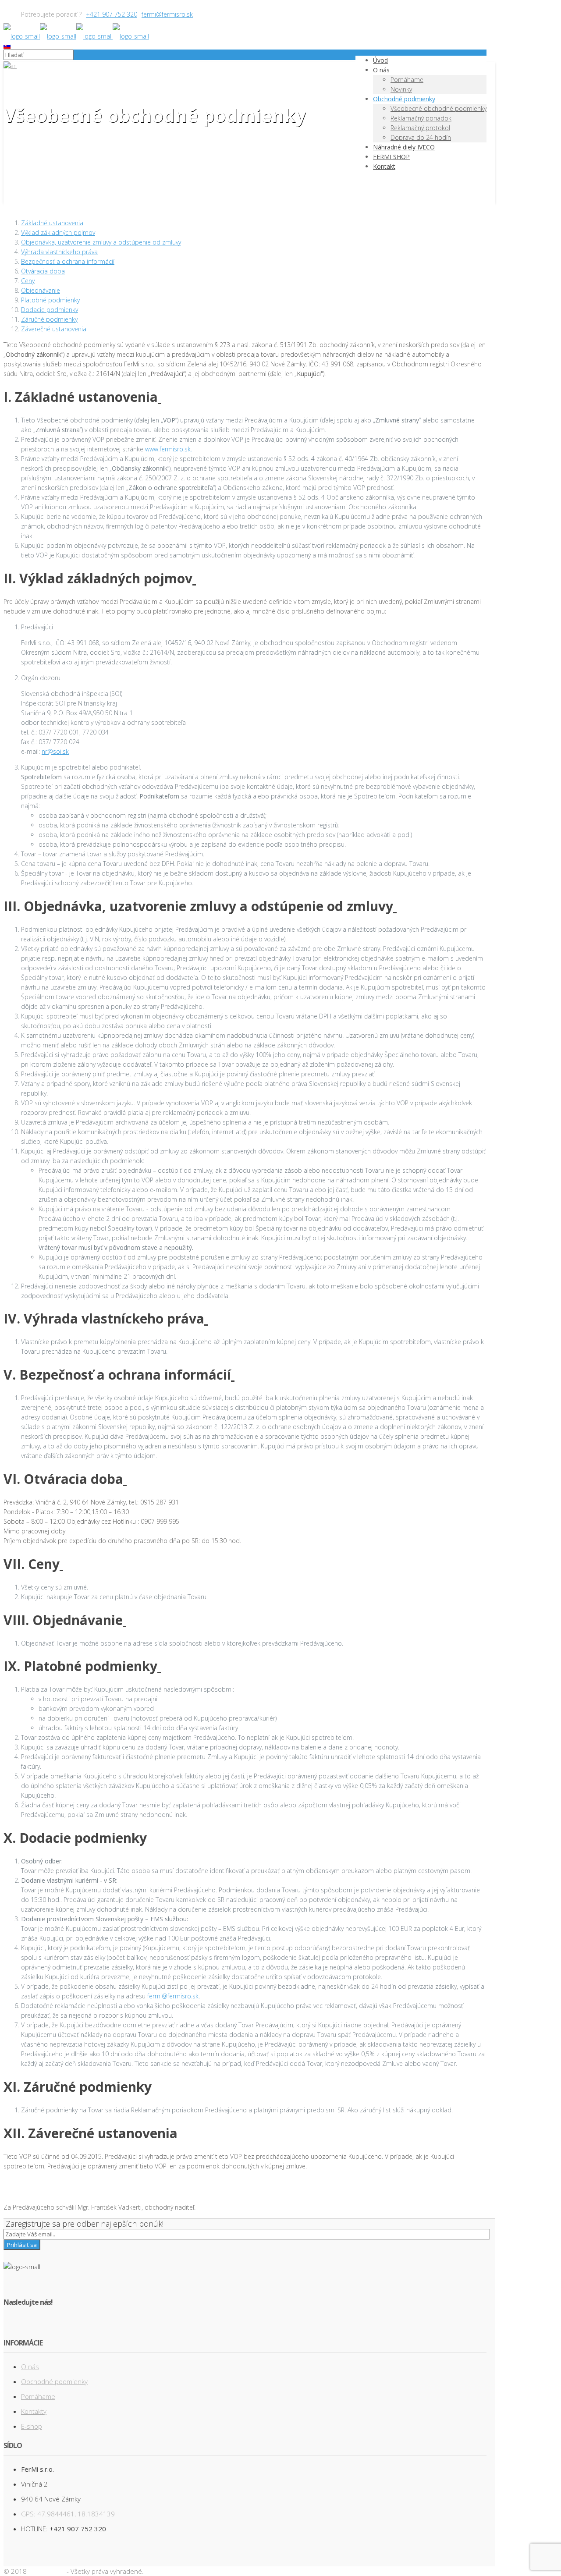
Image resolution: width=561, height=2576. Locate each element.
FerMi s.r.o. (47, 2571)
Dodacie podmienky (50, 310)
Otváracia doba (43, 271)
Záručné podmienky (49, 319)
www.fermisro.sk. (169, 449)
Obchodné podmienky (53, 152)
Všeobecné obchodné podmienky (69, 161)
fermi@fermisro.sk (167, 14)
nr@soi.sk (55, 751)
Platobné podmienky (50, 300)
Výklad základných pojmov (58, 232)
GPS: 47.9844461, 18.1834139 (68, 2514)
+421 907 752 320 (112, 14)
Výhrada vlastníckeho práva (59, 252)
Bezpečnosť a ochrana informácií (68, 261)
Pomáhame (38, 2396)
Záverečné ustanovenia (54, 329)
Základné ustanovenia (52, 223)
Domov (31, 142)
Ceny (28, 281)
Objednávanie (41, 290)
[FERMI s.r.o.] (76, 36)
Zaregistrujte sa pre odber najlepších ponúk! (85, 2224)
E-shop (32, 2426)
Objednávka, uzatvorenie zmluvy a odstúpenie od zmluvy (101, 242)
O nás (30, 2367)
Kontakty (34, 2411)
